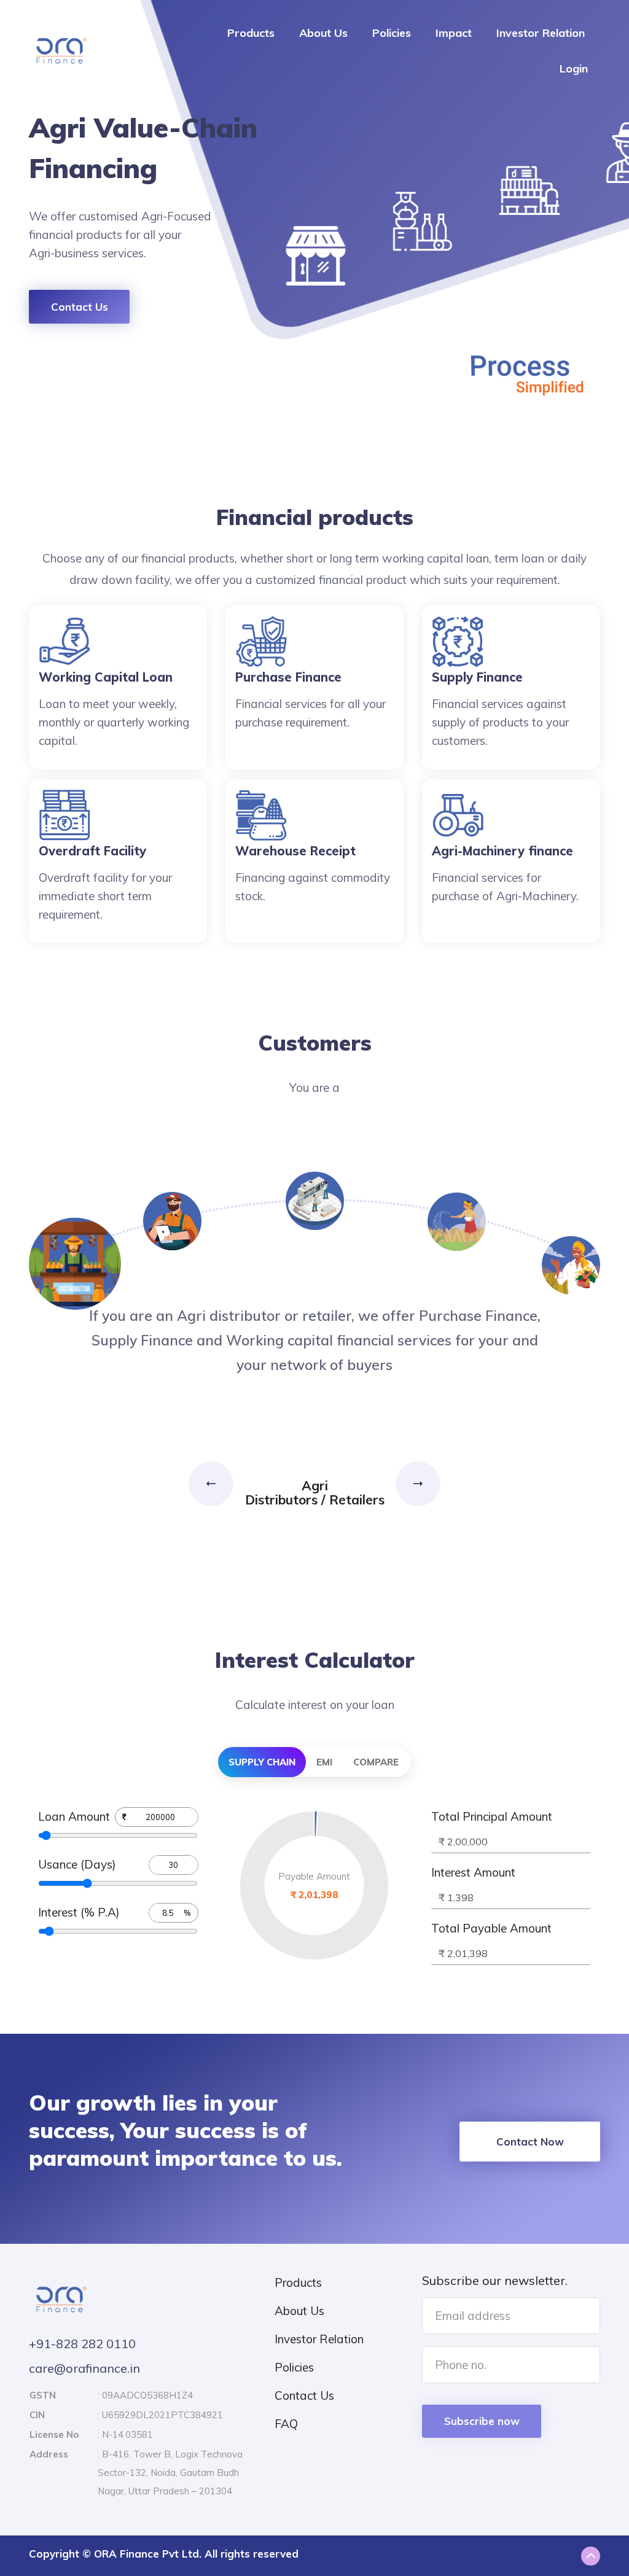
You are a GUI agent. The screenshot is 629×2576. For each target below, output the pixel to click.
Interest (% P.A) (79, 1912)
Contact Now (530, 2142)
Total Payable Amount (491, 1928)
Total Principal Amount (492, 1816)
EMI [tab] (324, 1762)
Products (251, 33)
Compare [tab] (376, 1762)
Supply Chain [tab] (262, 1762)
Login (574, 68)
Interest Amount (473, 1872)
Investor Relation (541, 33)
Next (418, 1484)
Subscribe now (482, 2421)
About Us (323, 33)
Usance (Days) (77, 1864)
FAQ (286, 2424)
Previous (213, 1484)
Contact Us (80, 307)
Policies (392, 33)
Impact (454, 33)
